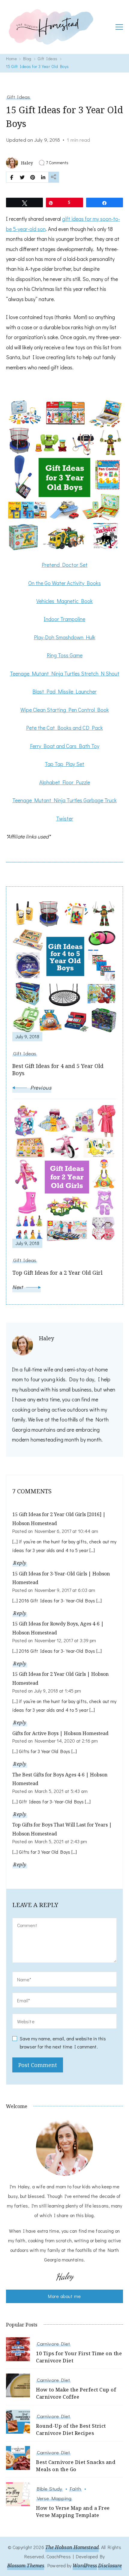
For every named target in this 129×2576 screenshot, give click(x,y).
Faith (75, 2489)
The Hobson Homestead (72, 2547)
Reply (20, 1563)
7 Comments (57, 163)
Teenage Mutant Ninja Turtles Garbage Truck (64, 800)
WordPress (85, 2566)
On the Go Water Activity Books (64, 583)
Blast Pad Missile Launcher (64, 691)
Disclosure (110, 2566)
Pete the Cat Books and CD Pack (64, 728)
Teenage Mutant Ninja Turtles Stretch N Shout (65, 673)
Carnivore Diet (53, 2344)
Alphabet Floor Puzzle (65, 782)
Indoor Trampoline (64, 619)
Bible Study (49, 2489)
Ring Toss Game (65, 655)
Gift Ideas (18, 97)
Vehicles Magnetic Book (64, 601)
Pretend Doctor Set (65, 565)
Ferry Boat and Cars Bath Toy (65, 746)
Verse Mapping (54, 2498)
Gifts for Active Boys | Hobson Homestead (60, 1733)
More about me (64, 2296)
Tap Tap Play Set (64, 764)
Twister (65, 818)
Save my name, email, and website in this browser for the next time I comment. (63, 2042)
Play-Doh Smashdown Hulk (65, 637)
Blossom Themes (26, 2566)
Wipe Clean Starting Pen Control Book (65, 710)
